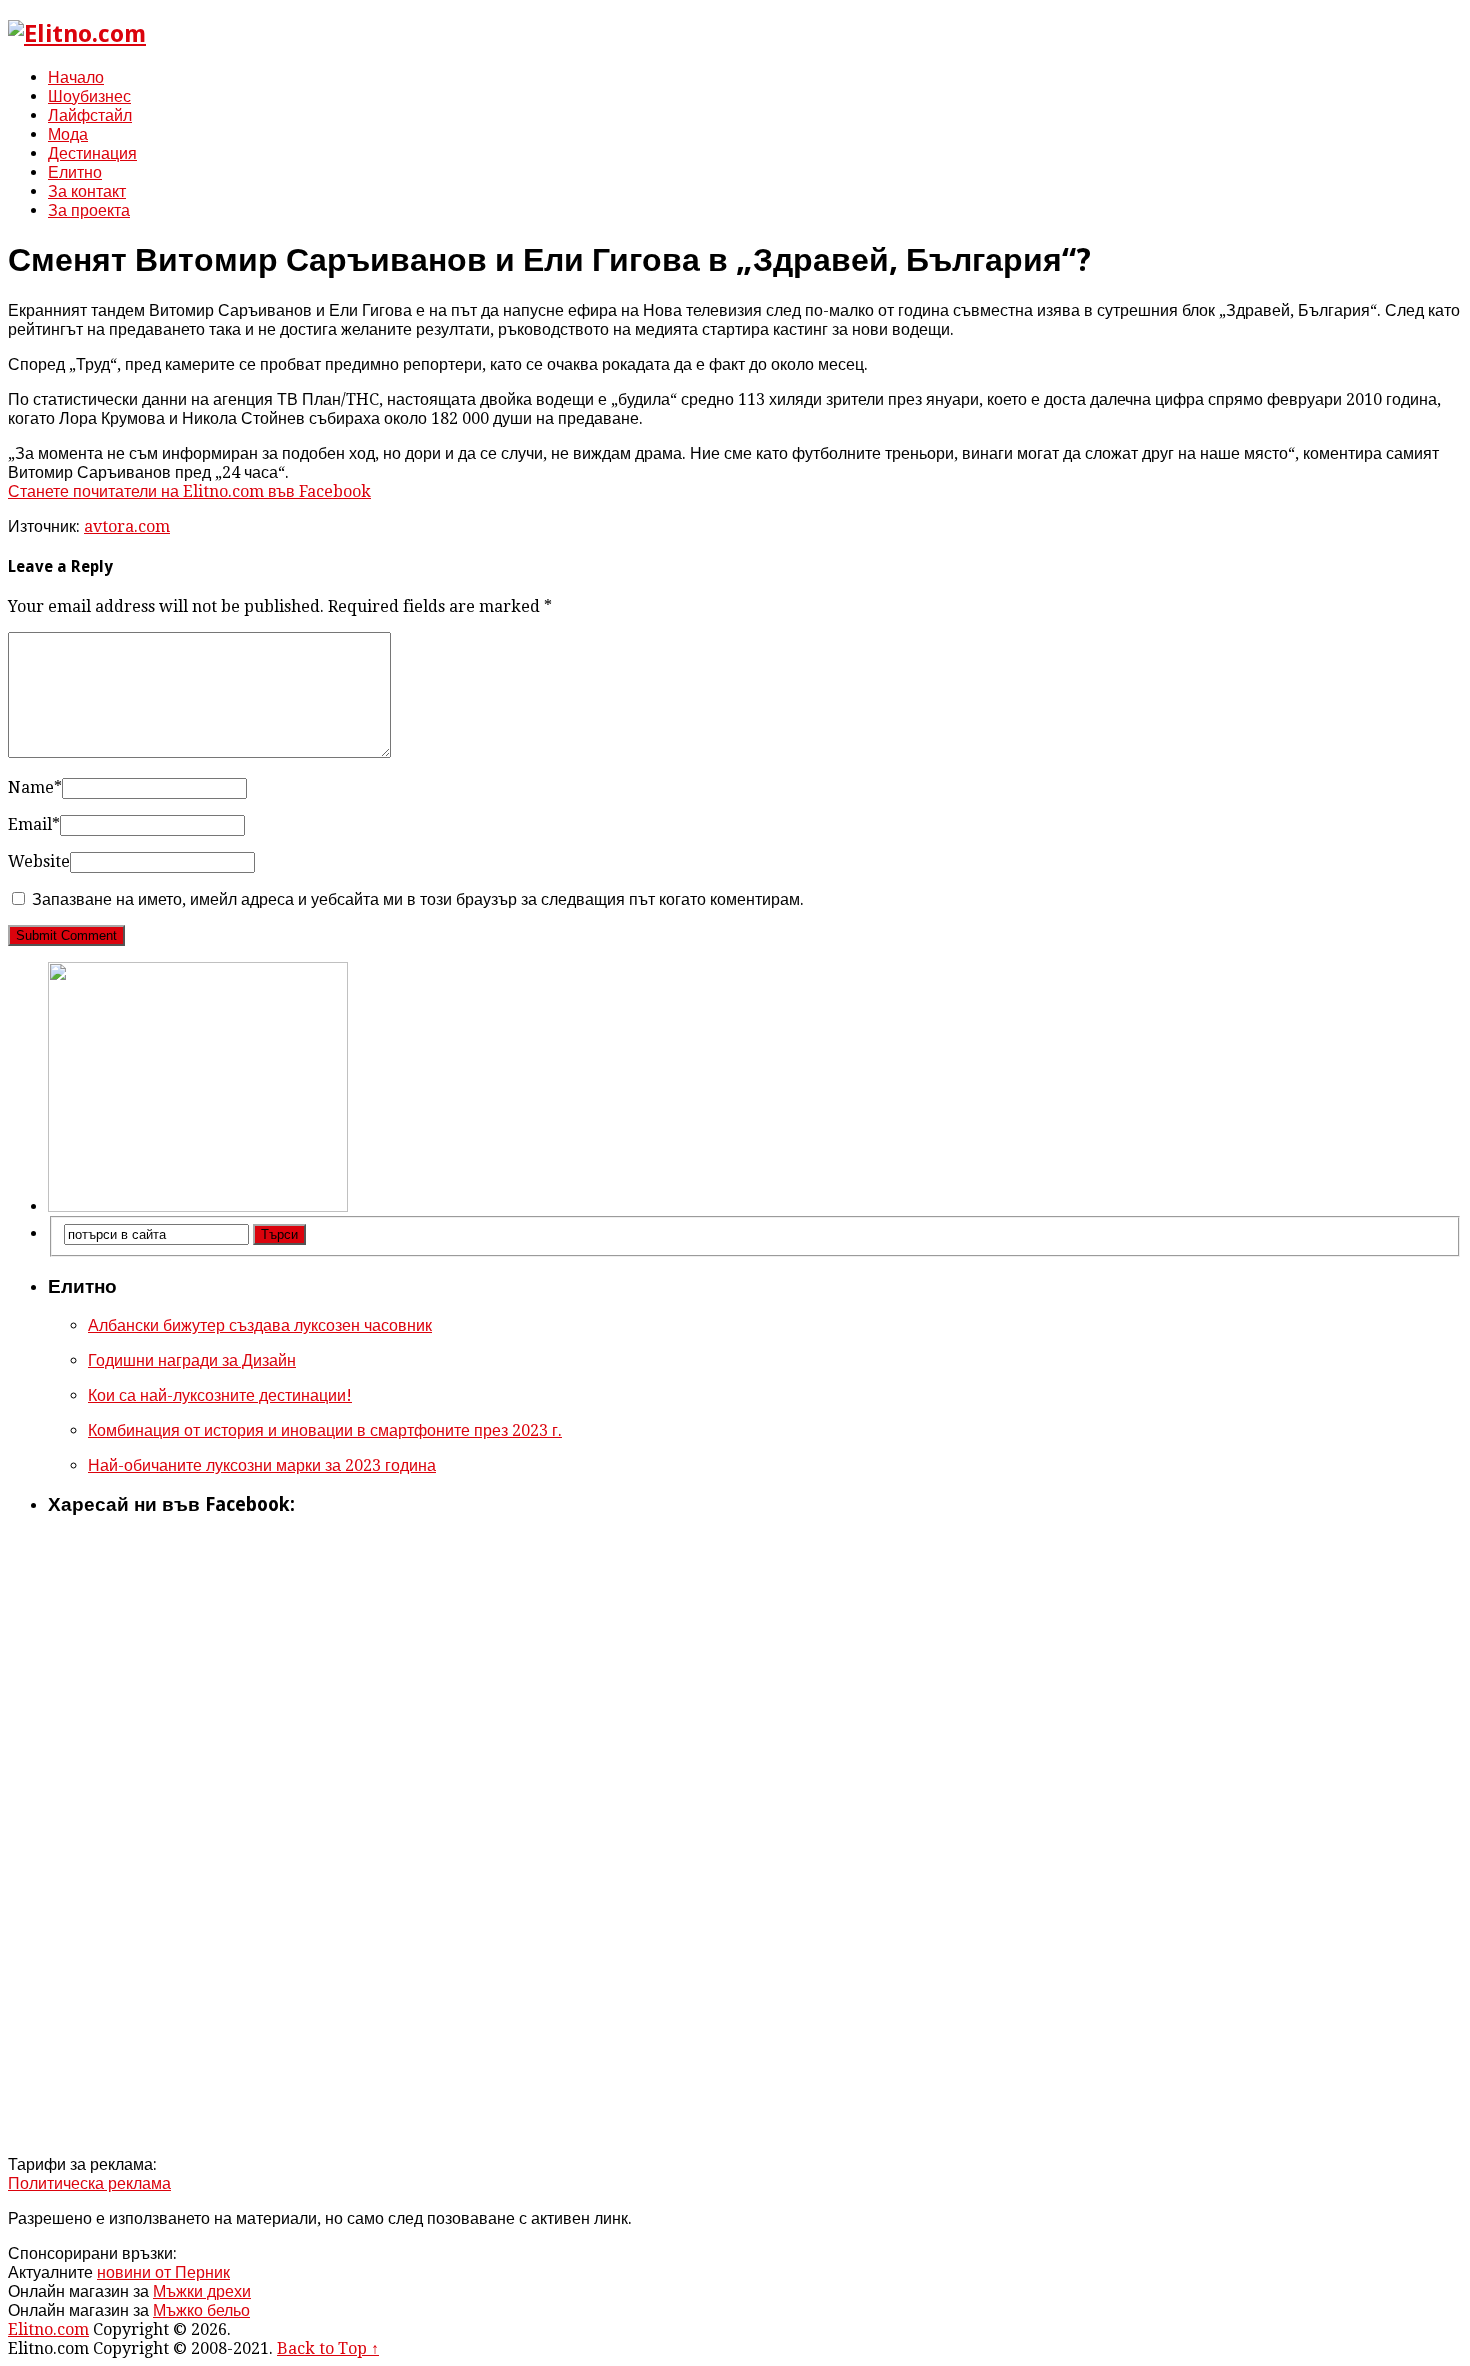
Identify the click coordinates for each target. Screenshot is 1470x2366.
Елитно (75, 172)
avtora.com (127, 526)
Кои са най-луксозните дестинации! (220, 1395)
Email (34, 824)
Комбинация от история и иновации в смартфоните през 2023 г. (325, 1430)
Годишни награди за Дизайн (192, 1360)
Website (39, 861)
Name (35, 787)
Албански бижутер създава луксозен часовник (260, 1325)
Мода (68, 134)
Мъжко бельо (201, 2310)
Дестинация (92, 153)
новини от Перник (163, 2272)
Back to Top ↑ (328, 2348)
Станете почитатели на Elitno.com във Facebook (189, 491)
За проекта (89, 210)
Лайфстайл (90, 115)
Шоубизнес (89, 96)
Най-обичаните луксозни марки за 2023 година (262, 1465)
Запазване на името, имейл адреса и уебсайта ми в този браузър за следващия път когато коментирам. (418, 899)
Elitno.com (48, 2329)
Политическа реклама (89, 2183)
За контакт (87, 191)
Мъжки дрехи (202, 2291)
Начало (76, 77)
